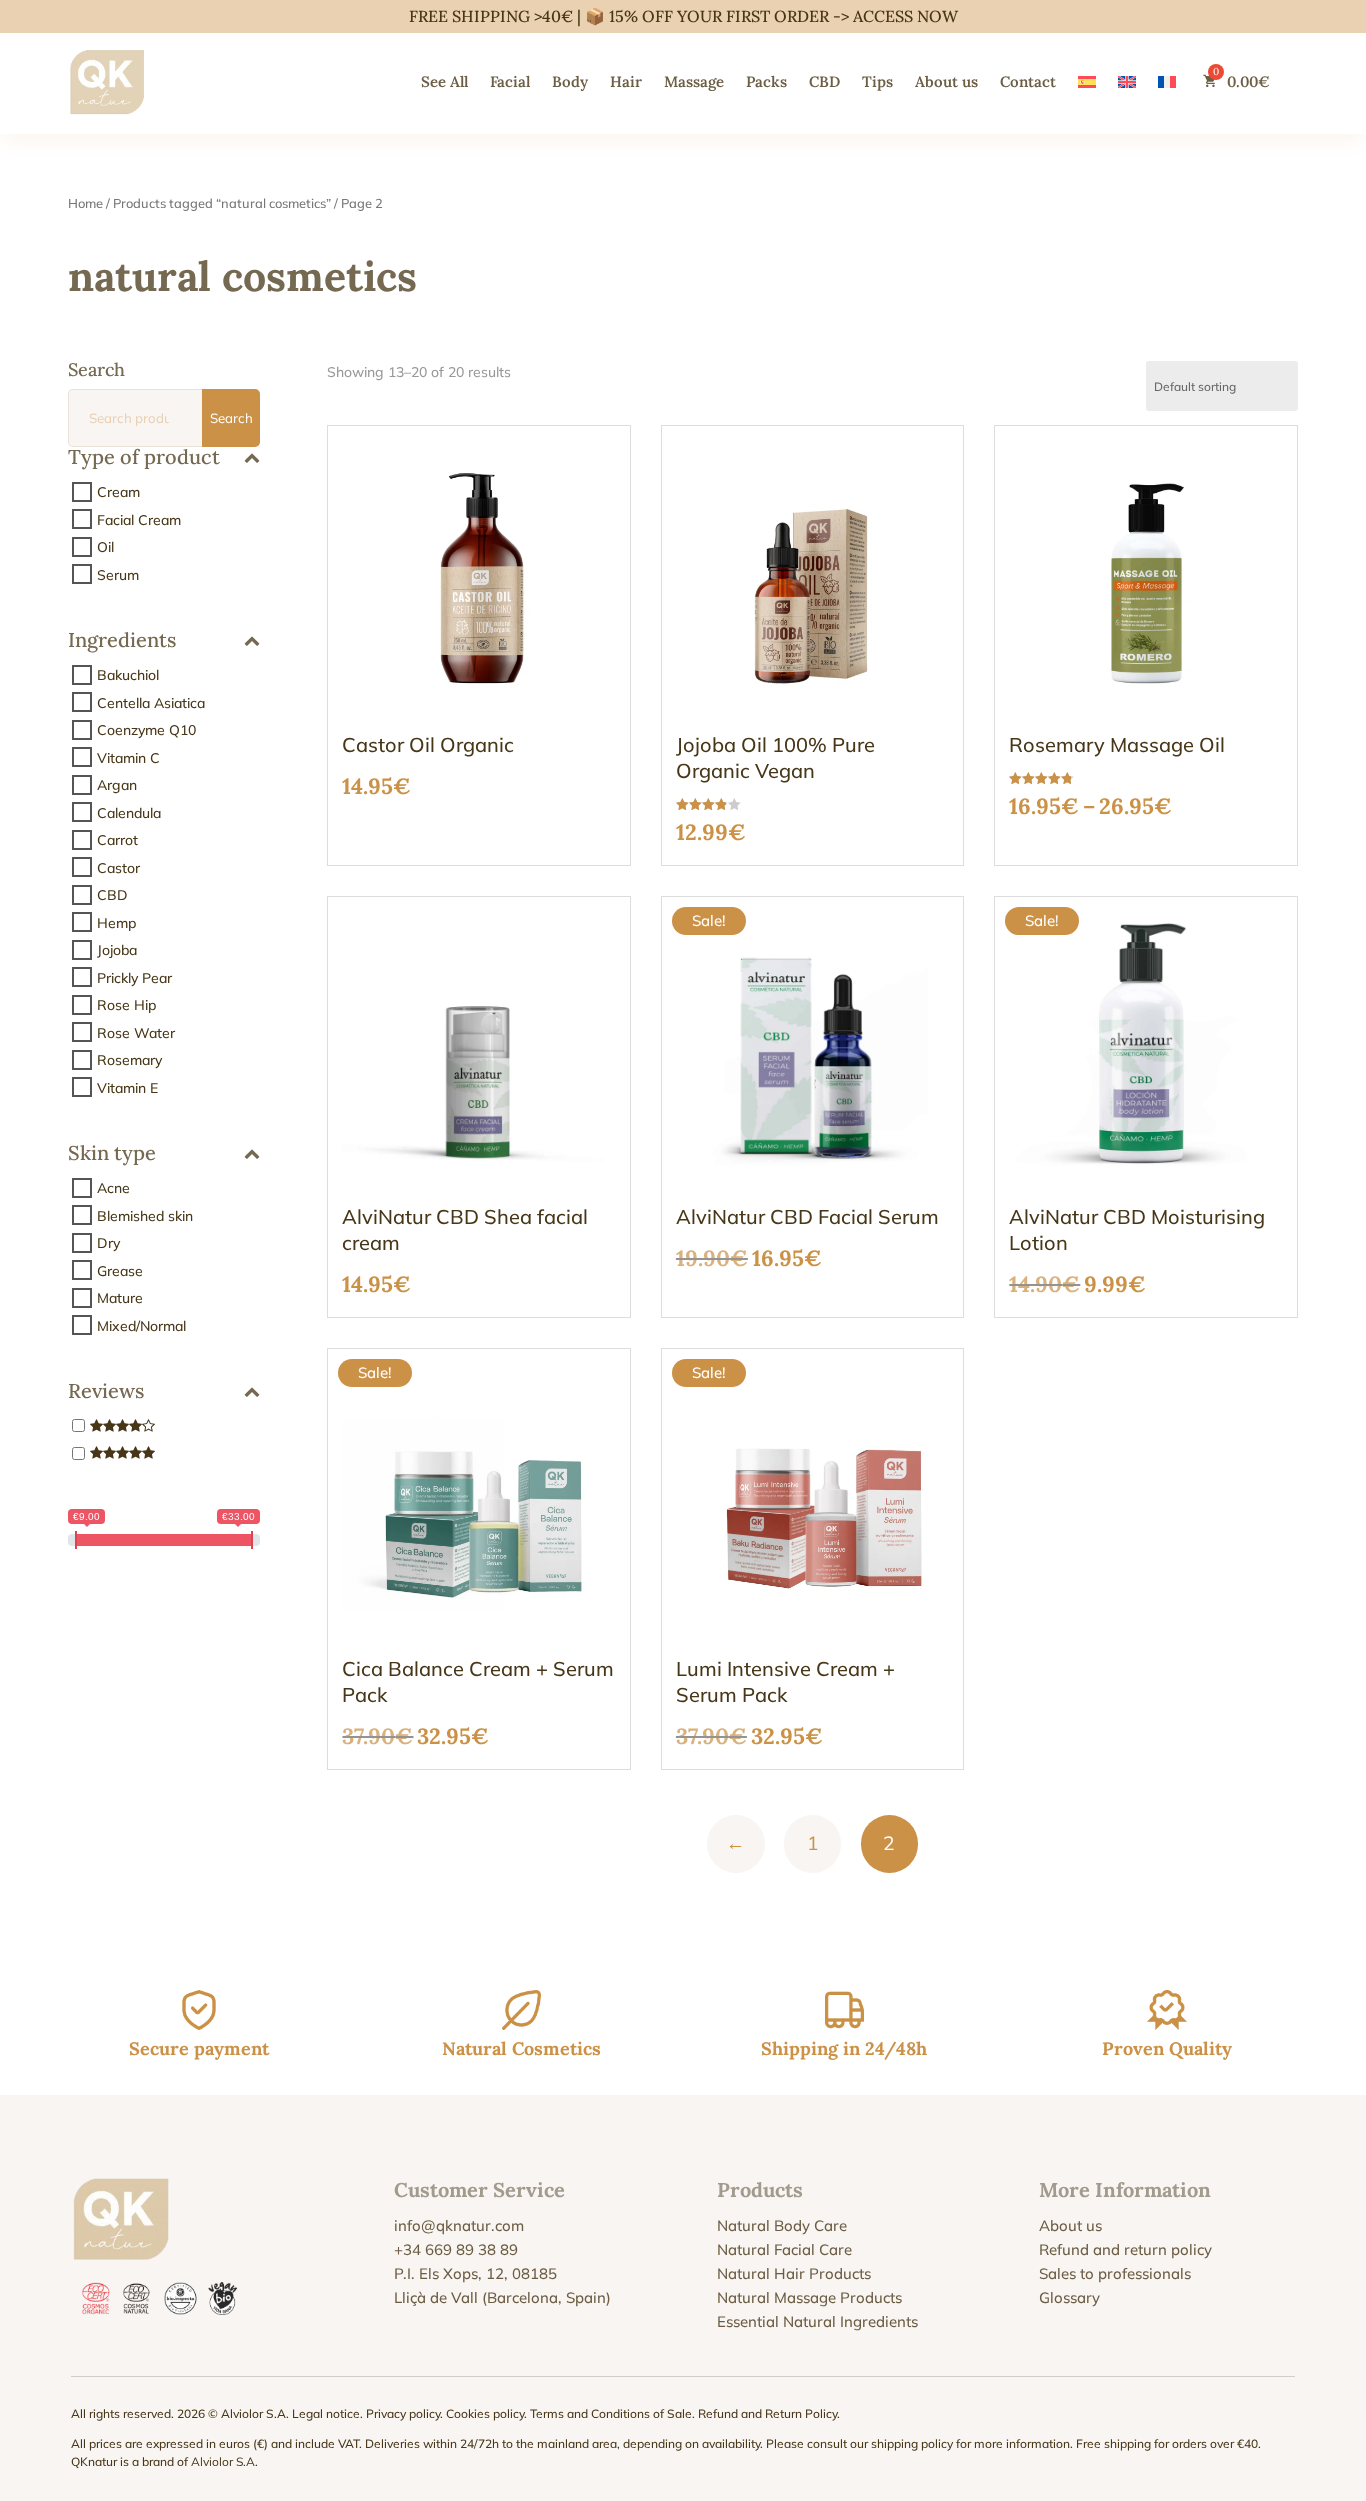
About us (946, 81)
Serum (118, 574)
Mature (120, 1298)
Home (85, 203)
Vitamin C (128, 757)
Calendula (129, 812)
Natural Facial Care (784, 2249)
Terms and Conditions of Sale (611, 2413)
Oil (105, 547)
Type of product (144, 458)
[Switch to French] (1167, 81)
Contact (1028, 81)
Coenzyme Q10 (146, 730)
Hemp (116, 922)
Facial (510, 81)
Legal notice (326, 2413)
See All (444, 81)
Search (231, 418)
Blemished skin (145, 1215)
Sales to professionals (1115, 2273)
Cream (118, 492)
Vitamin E (127, 1087)
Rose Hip (126, 1005)
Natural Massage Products (809, 2297)
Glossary (1069, 2297)
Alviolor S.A (223, 2461)
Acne (113, 1188)
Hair (626, 81)
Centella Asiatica (151, 702)
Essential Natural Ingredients (817, 2321)
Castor (118, 867)
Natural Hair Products (794, 2273)
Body (570, 81)
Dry (108, 1243)
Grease (120, 1270)
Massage (694, 81)
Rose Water (136, 1032)
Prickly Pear (134, 977)
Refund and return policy (1125, 2249)
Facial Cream (139, 519)
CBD (824, 81)
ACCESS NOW (905, 16)
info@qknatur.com (459, 2225)
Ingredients (122, 641)
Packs (766, 81)
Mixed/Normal (141, 1325)
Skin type (112, 1154)
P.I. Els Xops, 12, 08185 (475, 2273)
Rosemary (129, 1060)
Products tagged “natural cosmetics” (222, 203)
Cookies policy (485, 2413)
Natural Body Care (782, 2225)
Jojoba (117, 950)
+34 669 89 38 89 (456, 2249)
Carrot (117, 840)
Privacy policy (403, 2413)
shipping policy (912, 2443)
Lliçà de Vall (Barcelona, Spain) (502, 2297)
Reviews (106, 1392)
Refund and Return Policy (767, 2413)
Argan (117, 785)
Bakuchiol (128, 675)
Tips (877, 81)
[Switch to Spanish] (1087, 81)
